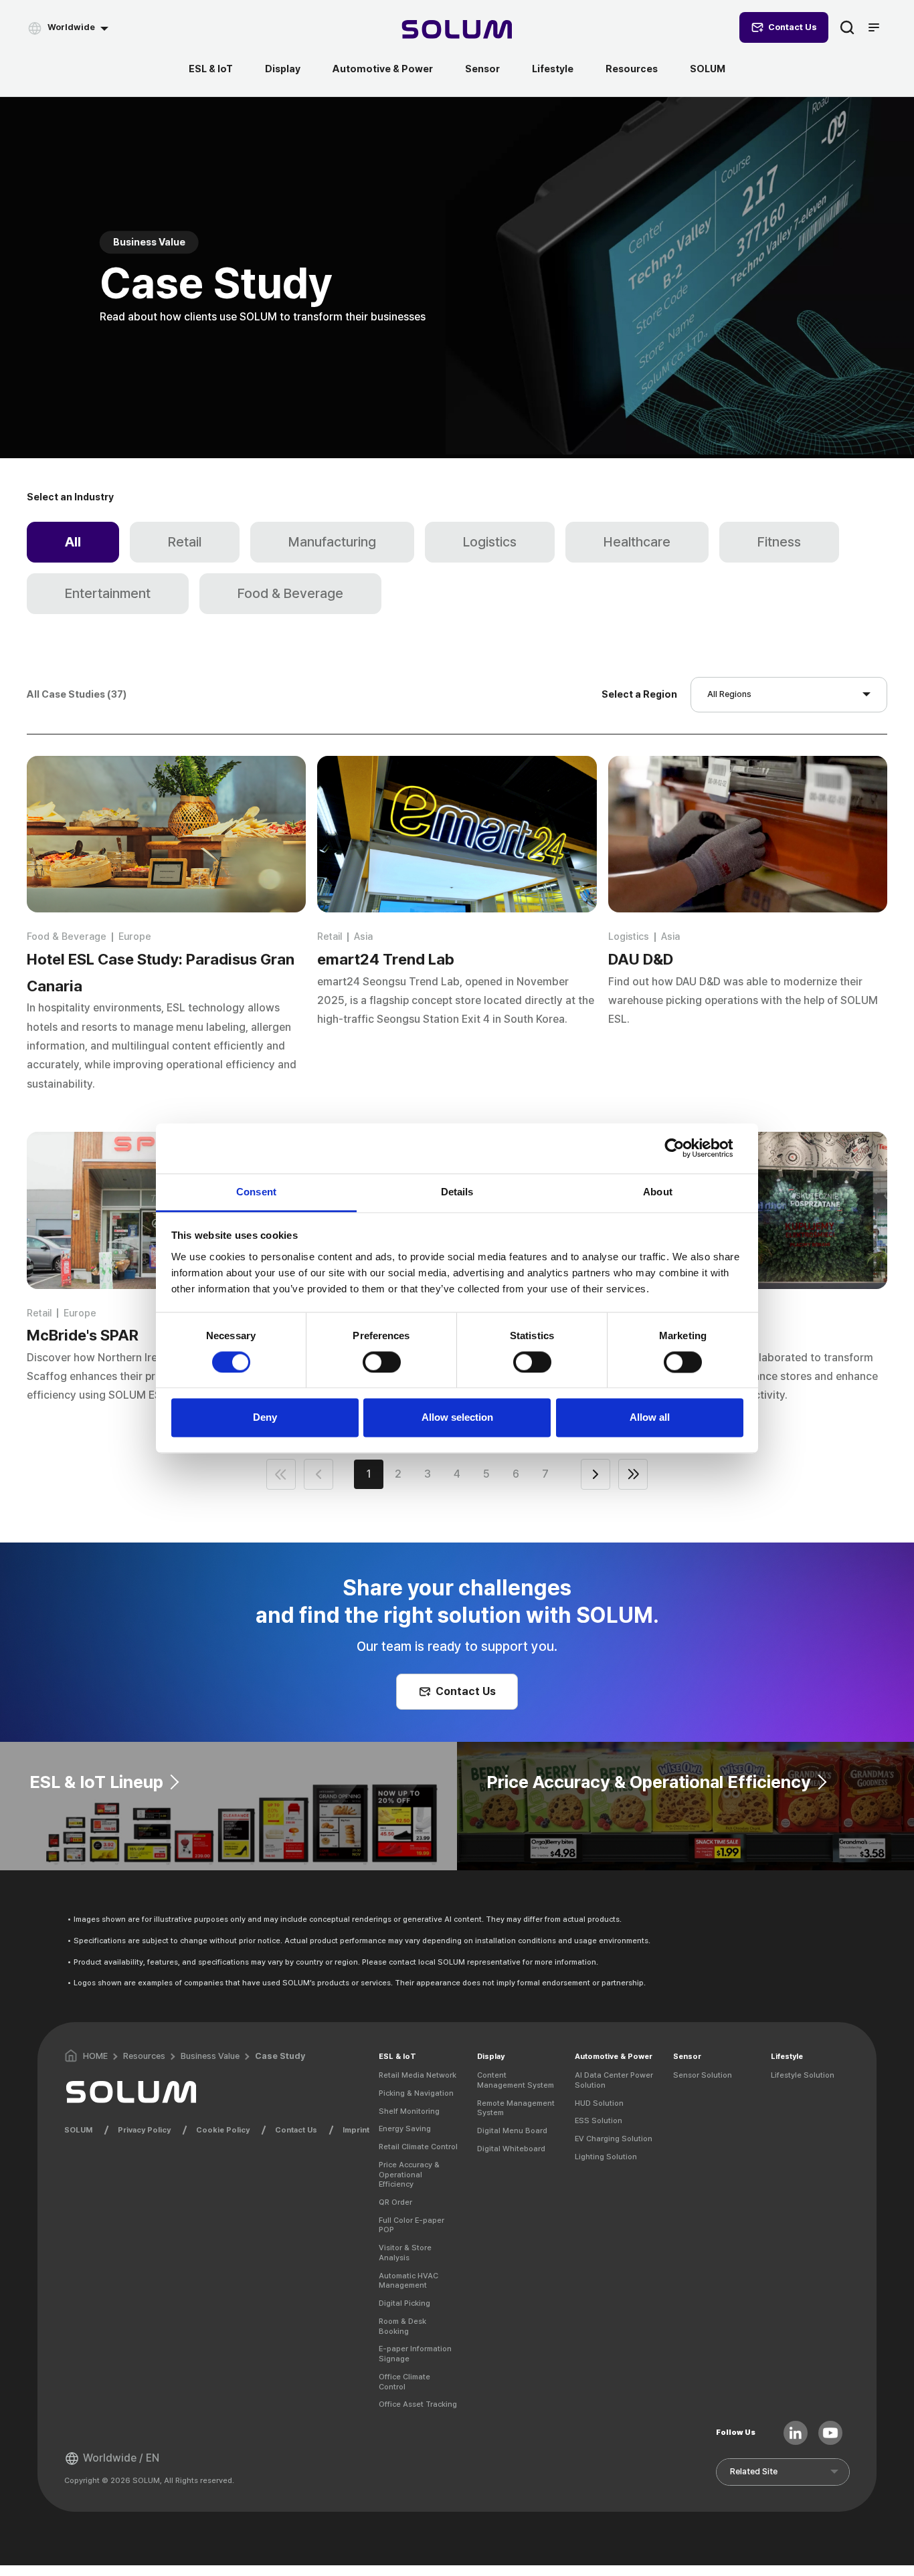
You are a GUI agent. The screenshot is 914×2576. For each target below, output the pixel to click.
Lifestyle (553, 69)
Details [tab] (457, 1192)
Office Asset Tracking (418, 2404)
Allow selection (457, 1418)
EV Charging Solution (614, 2139)
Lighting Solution (606, 2157)
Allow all (650, 1418)
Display (283, 69)
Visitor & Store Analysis (405, 2253)
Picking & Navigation (416, 2093)
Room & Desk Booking (402, 2326)
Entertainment (108, 593)
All (73, 542)
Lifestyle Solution (803, 2075)
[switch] (382, 1362)
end (633, 1474)
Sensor (482, 69)
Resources (632, 69)
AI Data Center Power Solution (614, 2080)
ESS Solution (599, 2120)
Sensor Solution (703, 2075)
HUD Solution (599, 2103)
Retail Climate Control (418, 2147)
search (847, 27)
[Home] (457, 31)
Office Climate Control (404, 2382)
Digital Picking (404, 2303)
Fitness (779, 542)
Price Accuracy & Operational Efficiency (409, 2174)
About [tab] (658, 1192)
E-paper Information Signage (415, 2354)
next (596, 1474)
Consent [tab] (256, 1192)
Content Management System (516, 2080)
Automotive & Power (383, 69)
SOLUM (708, 69)
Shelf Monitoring (409, 2111)
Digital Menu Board (512, 2131)
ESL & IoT (211, 69)
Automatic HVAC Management (408, 2281)
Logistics (490, 542)
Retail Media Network (418, 2075)
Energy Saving (405, 2128)
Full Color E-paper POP (412, 2225)
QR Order (395, 2202)
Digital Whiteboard (511, 2149)
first (281, 1474)
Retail (185, 542)
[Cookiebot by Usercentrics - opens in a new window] (685, 1148)
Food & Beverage (290, 593)
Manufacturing (332, 542)
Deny (265, 1418)
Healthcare (637, 542)
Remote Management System (516, 2108)
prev (318, 1474)
